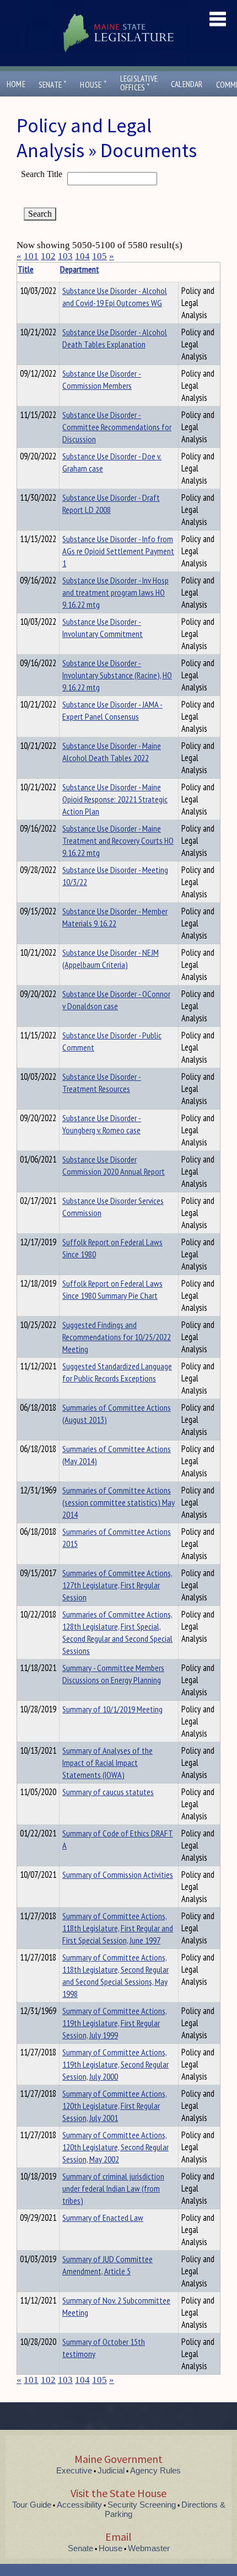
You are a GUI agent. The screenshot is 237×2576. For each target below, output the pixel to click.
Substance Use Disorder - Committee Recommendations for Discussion (117, 427)
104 (82, 256)
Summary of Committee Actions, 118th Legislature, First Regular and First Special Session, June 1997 (118, 1928)
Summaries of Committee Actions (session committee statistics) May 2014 (118, 1502)
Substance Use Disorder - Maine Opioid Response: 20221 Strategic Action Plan (115, 799)
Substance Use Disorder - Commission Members (102, 379)
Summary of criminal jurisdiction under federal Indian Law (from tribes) (113, 2188)
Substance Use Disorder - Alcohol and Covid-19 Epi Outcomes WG (115, 297)
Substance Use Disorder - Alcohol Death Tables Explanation (115, 338)
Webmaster (149, 2548)
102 (48, 256)
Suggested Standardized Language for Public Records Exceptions (117, 1372)
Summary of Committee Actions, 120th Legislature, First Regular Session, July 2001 (115, 2106)
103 (65, 256)
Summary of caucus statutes (108, 1792)
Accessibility (79, 2505)
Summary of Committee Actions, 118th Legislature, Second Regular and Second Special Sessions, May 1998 (115, 1975)
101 (31, 256)
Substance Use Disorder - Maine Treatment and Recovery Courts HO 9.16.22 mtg (118, 840)
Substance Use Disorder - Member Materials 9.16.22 (115, 917)
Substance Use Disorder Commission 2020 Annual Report (114, 1165)
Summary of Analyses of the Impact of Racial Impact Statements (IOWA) (107, 1763)
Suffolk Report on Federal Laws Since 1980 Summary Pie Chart (112, 1289)
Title (26, 269)
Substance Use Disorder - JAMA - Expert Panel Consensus (112, 710)
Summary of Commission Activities (118, 1875)
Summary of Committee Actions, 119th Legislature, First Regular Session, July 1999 (115, 2023)
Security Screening (142, 2505)
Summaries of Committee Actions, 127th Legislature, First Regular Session (117, 1585)
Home (16, 84)
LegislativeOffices (139, 83)
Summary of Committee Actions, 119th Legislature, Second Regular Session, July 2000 (115, 2064)
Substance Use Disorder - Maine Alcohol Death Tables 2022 (112, 752)
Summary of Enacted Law (103, 2218)
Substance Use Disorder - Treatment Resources (102, 1083)
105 (99, 256)
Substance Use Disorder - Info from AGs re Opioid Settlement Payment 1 (118, 551)
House (93, 85)
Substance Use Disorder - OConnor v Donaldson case (116, 1000)
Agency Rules (155, 2470)
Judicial (111, 2470)
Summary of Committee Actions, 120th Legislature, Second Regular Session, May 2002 (115, 2147)
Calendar (187, 84)
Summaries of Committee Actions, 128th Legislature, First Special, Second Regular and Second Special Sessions (117, 1632)
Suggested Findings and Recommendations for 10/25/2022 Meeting (117, 1337)
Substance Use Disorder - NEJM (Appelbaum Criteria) (111, 958)
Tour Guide (32, 2505)
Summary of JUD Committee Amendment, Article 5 (107, 2265)
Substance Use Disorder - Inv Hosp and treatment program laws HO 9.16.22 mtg (115, 592)
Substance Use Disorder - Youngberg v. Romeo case (102, 1124)
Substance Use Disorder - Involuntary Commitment (103, 628)
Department (80, 269)
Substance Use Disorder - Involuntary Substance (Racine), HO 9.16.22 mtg (117, 675)
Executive (74, 2470)
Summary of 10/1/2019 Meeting (112, 1709)
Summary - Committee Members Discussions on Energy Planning (113, 1674)
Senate (53, 85)
